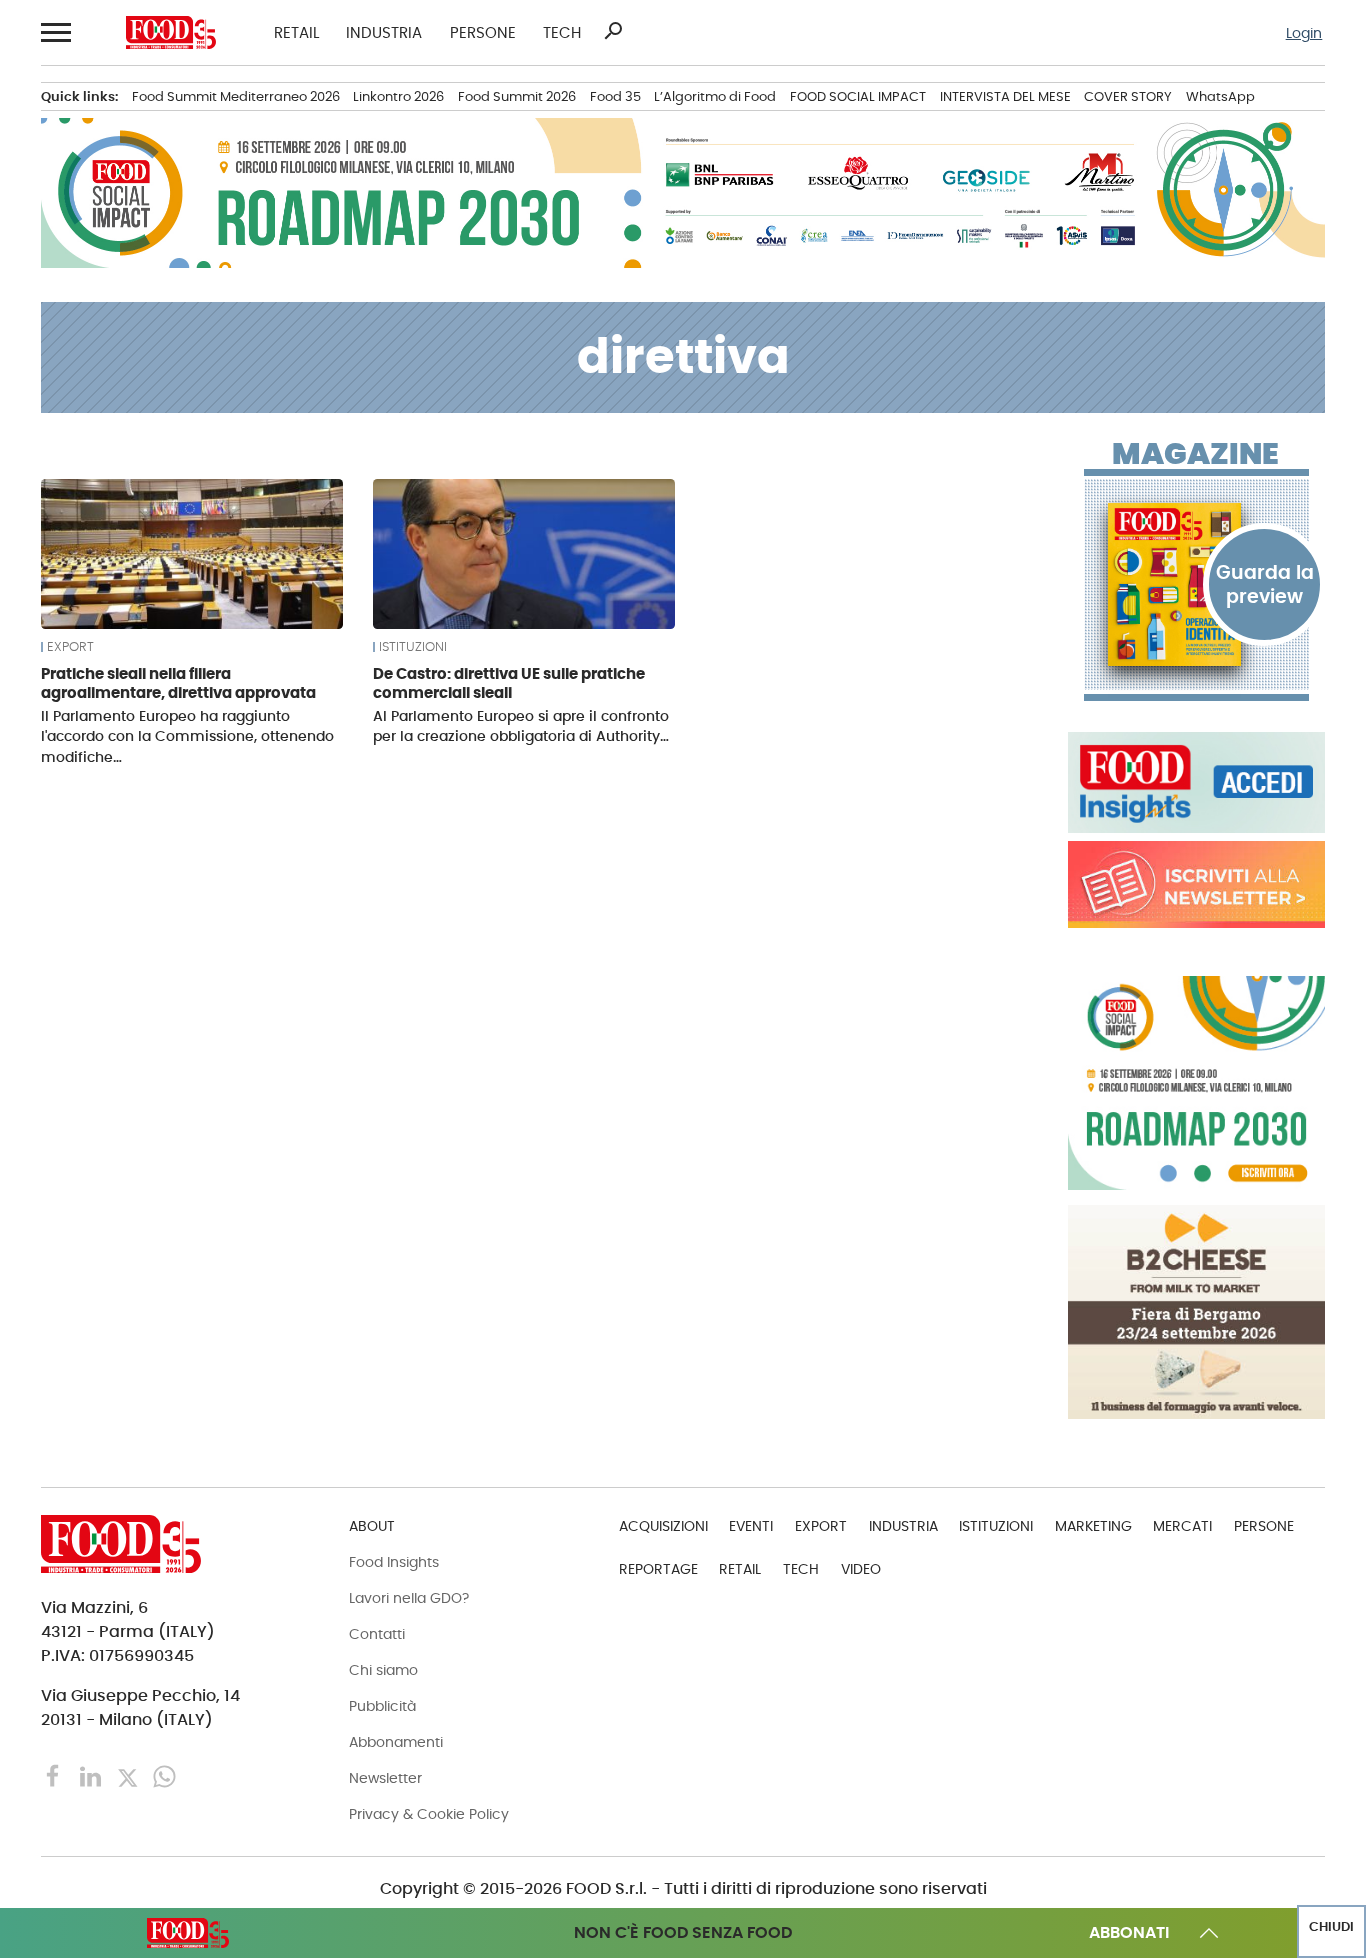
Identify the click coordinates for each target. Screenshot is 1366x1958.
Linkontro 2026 (398, 96)
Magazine (1195, 454)
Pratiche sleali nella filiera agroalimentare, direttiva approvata (178, 683)
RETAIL (296, 32)
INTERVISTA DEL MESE (1005, 96)
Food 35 (615, 96)
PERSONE (483, 32)
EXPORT (70, 647)
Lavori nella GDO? (409, 1598)
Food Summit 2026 (517, 96)
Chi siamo (383, 1670)
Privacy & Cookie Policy (429, 1814)
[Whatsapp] (164, 1775)
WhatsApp (1220, 96)
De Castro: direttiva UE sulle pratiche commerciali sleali (509, 683)
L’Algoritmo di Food (715, 96)
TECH (562, 32)
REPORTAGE (658, 1569)
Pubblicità (382, 1706)
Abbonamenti (396, 1742)
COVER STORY (1128, 96)
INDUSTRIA (384, 32)
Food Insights (394, 1562)
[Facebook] (55, 1775)
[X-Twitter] (129, 1775)
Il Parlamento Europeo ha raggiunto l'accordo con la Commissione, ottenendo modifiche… (187, 736)
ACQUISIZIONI (663, 1526)
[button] (54, 32)
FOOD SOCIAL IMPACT (858, 96)
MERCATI (1182, 1526)
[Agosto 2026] (1196, 584)
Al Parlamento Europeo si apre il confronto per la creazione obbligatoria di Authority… (521, 726)
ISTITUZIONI (413, 647)
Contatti (377, 1634)
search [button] (613, 31)
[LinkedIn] (92, 1775)
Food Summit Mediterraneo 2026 (236, 96)
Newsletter (385, 1778)
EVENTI (751, 1526)
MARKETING (1093, 1526)
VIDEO (861, 1569)
